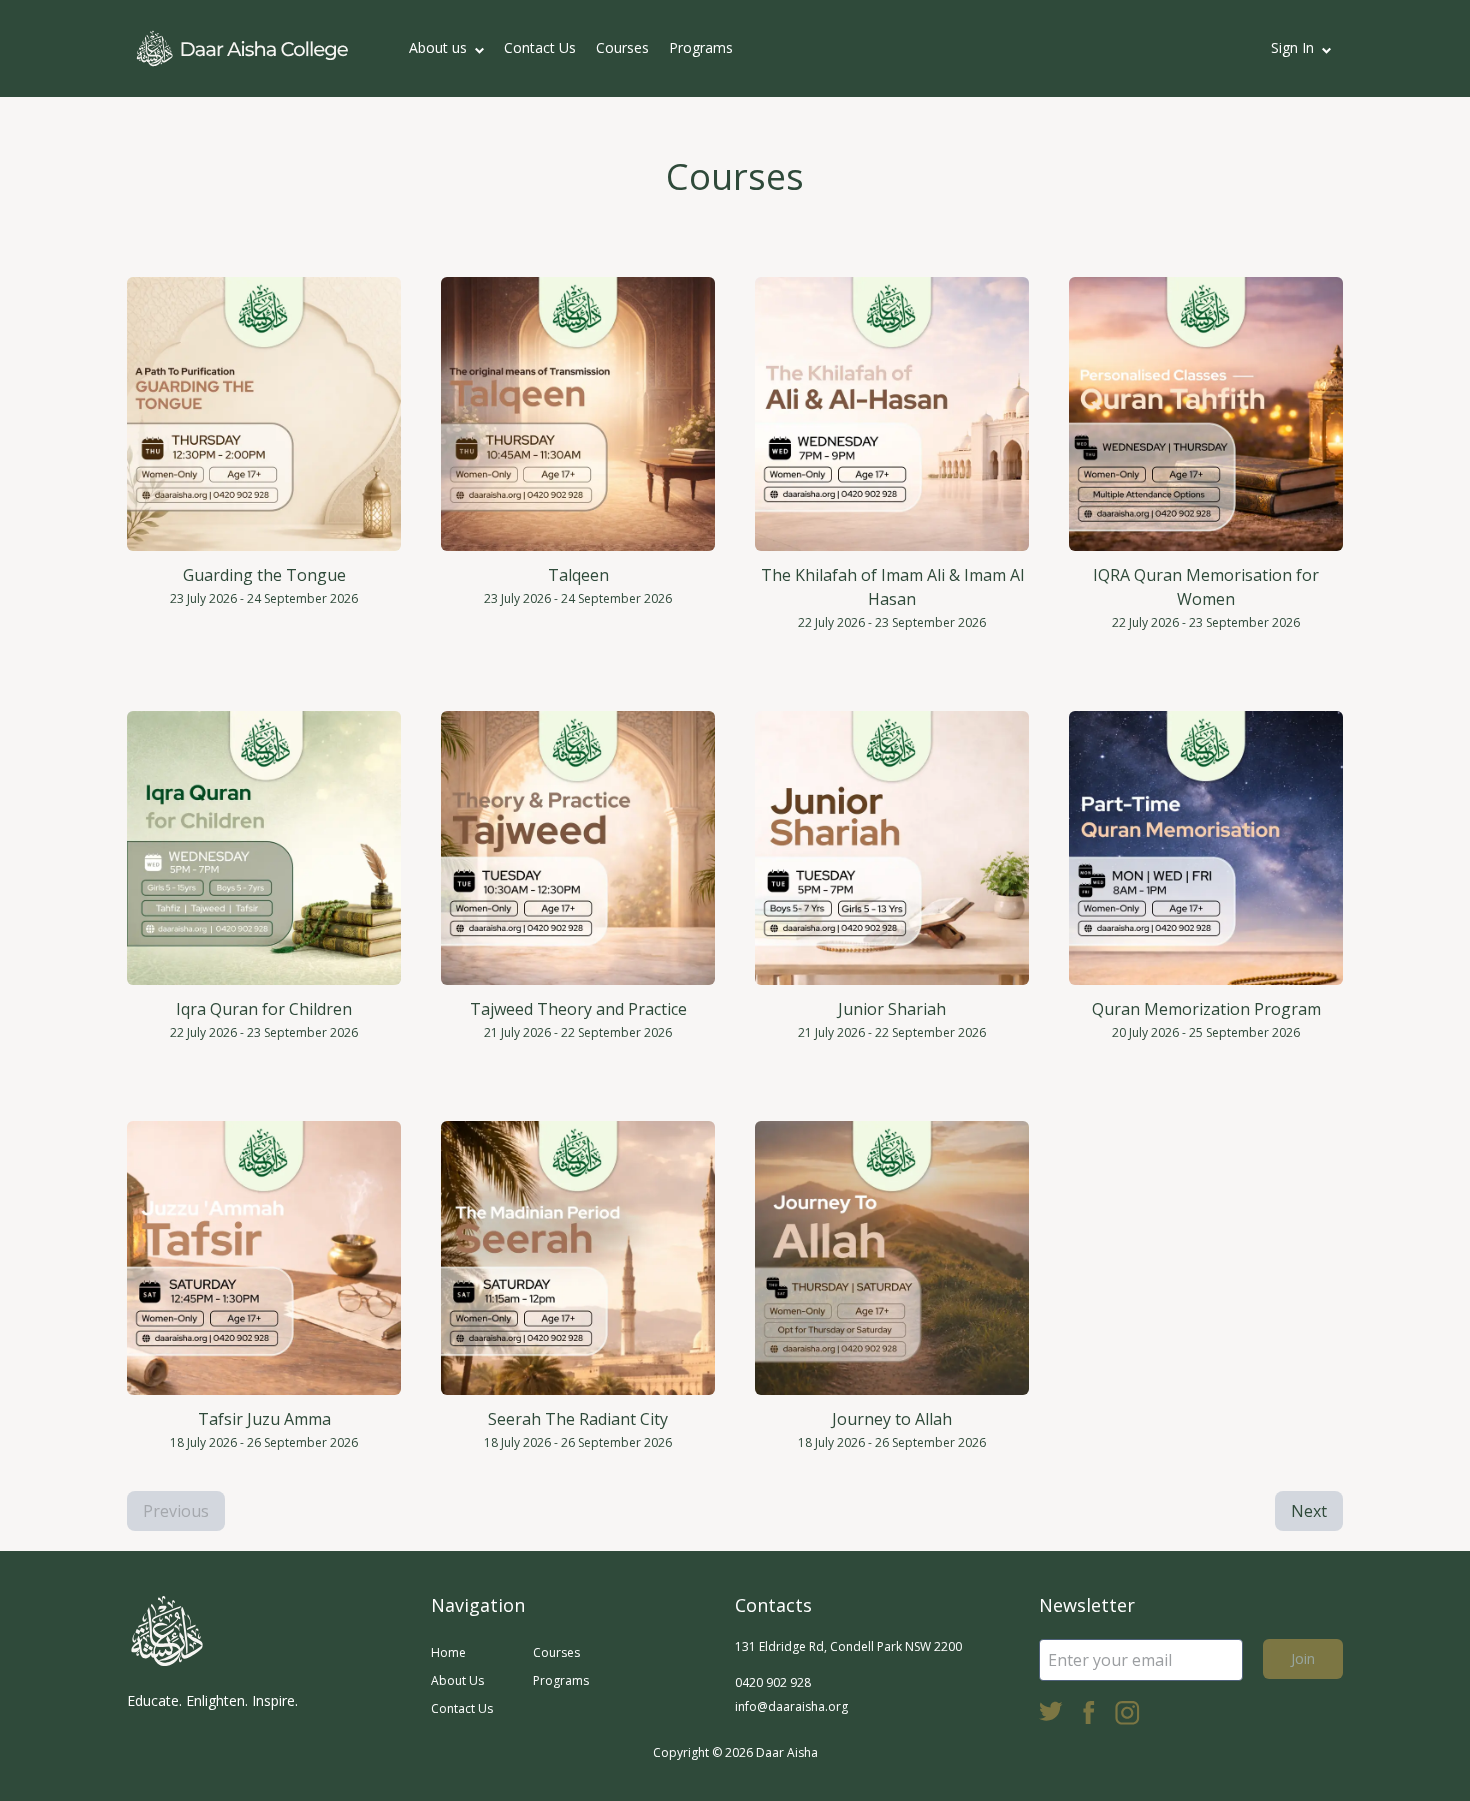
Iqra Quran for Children (264, 1009)
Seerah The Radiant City (578, 1419)
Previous (176, 1511)
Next (1309, 1511)
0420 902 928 (773, 1682)
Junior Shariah (892, 1009)
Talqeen (578, 575)
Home (448, 1652)
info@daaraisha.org (791, 1706)
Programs (701, 47)
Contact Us (540, 47)
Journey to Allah (892, 1419)
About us (438, 47)
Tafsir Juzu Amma (264, 1419)
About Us (457, 1680)
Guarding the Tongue (264, 575)
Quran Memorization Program (1206, 1009)
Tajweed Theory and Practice (578, 1009)
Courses (622, 47)
